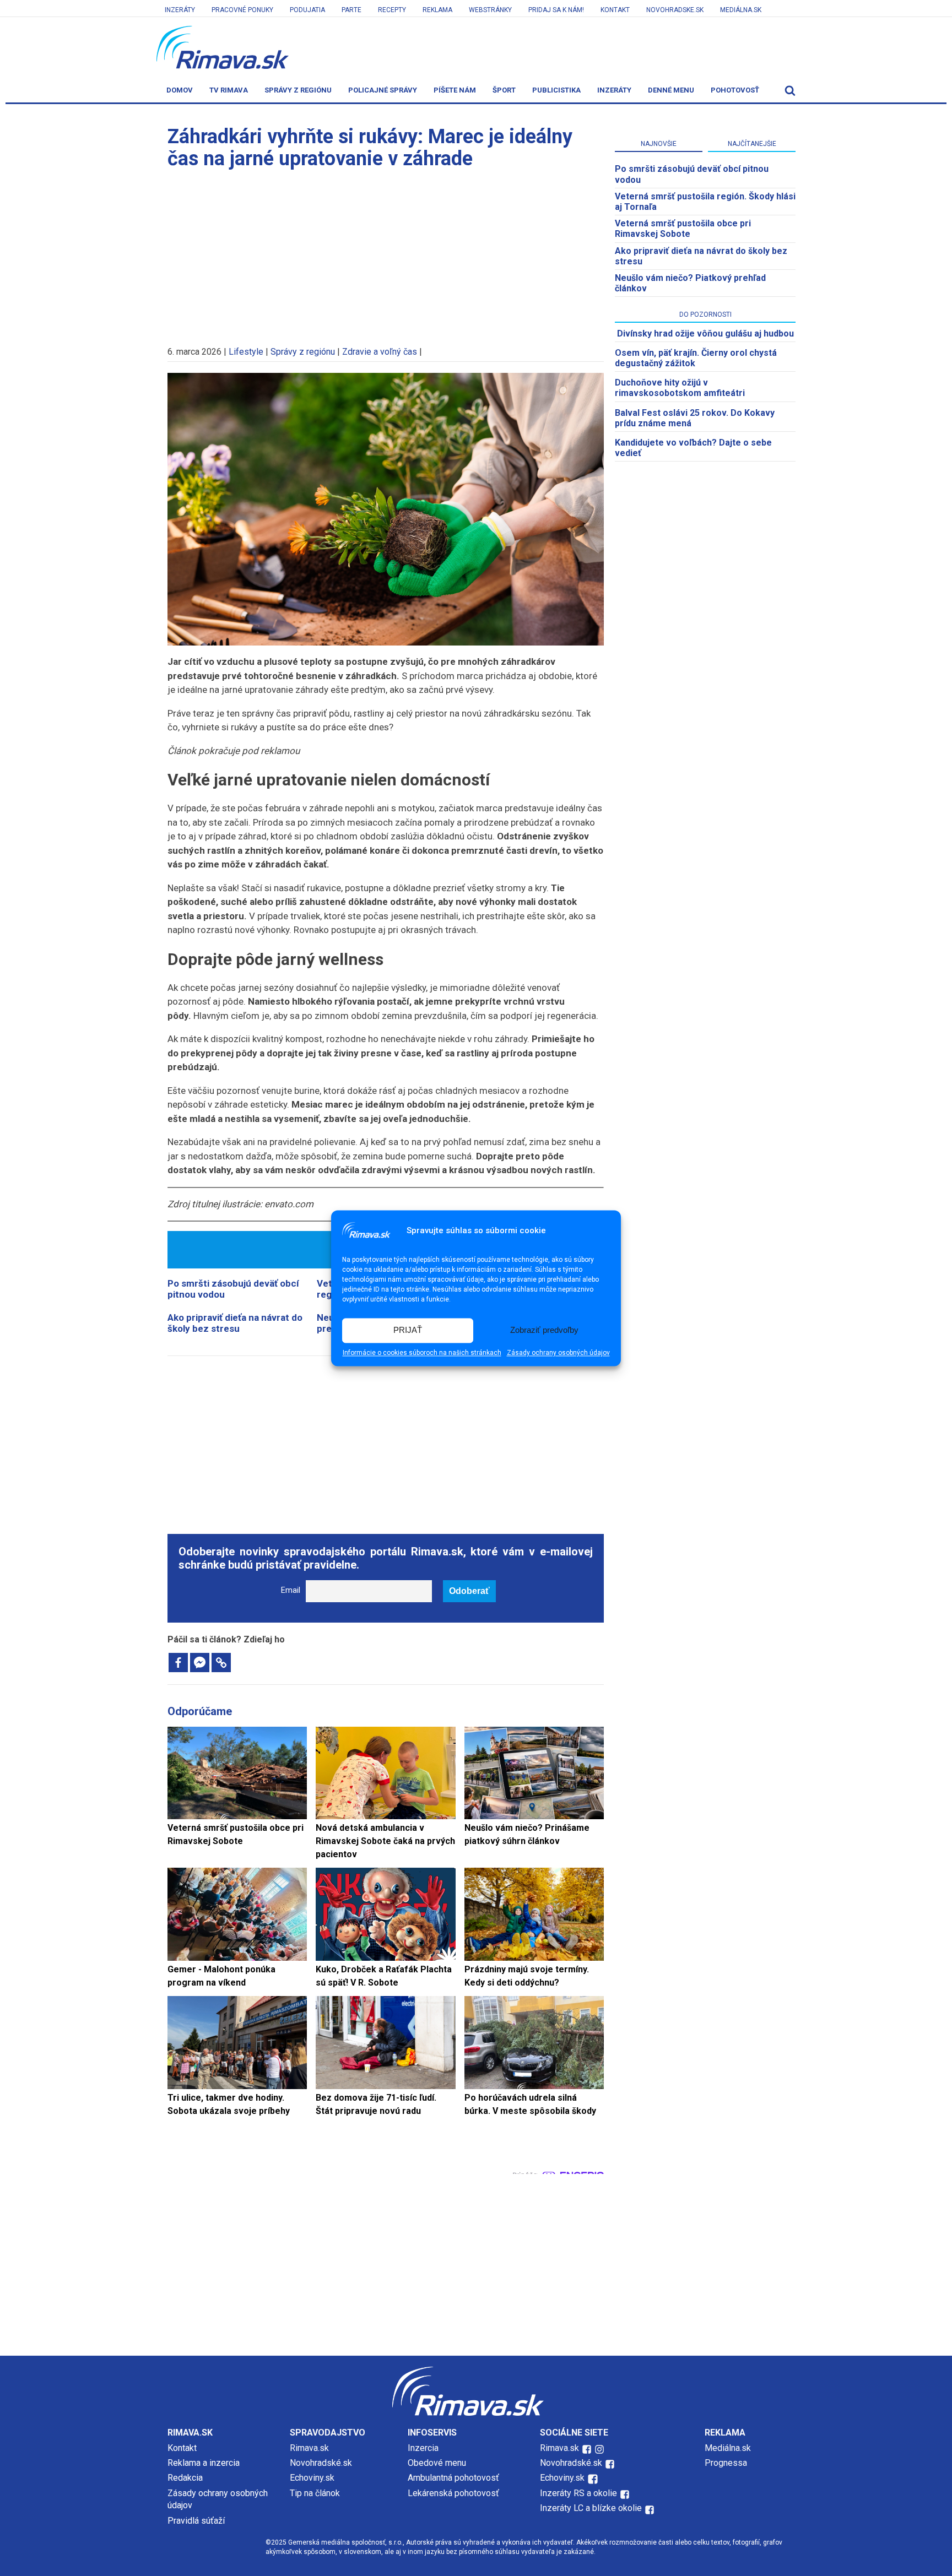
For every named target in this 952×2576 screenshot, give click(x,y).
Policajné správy (383, 90)
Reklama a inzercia (204, 2463)
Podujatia (307, 10)
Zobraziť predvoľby (544, 1330)
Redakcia (185, 2478)
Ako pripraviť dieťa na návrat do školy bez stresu (235, 1323)
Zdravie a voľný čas (380, 352)
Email (291, 1590)
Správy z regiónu (298, 90)
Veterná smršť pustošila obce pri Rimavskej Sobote (683, 229)
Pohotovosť (735, 90)
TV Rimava (229, 90)
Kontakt (615, 10)
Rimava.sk (309, 2448)
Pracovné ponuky (242, 10)
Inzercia (423, 2448)
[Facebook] (178, 1663)
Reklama (437, 10)
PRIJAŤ (408, 1330)
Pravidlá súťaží (196, 2521)
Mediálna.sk (741, 10)
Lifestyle (246, 352)
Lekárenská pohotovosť (455, 2493)
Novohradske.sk (675, 10)
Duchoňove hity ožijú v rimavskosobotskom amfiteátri (680, 388)
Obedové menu (437, 2463)
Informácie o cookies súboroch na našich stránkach (422, 1353)
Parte (351, 10)
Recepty (392, 10)
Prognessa (726, 2463)
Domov (180, 90)
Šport (504, 90)
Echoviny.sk (312, 2478)
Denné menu (671, 90)
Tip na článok (315, 2493)
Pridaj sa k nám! (556, 10)
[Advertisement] (386, 252)
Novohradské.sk (321, 2463)
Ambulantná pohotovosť (455, 2478)
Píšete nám (455, 90)
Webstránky (490, 10)
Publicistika (556, 90)
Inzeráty (180, 10)
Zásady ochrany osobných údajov (558, 1353)
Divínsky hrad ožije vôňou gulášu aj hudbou (705, 333)
